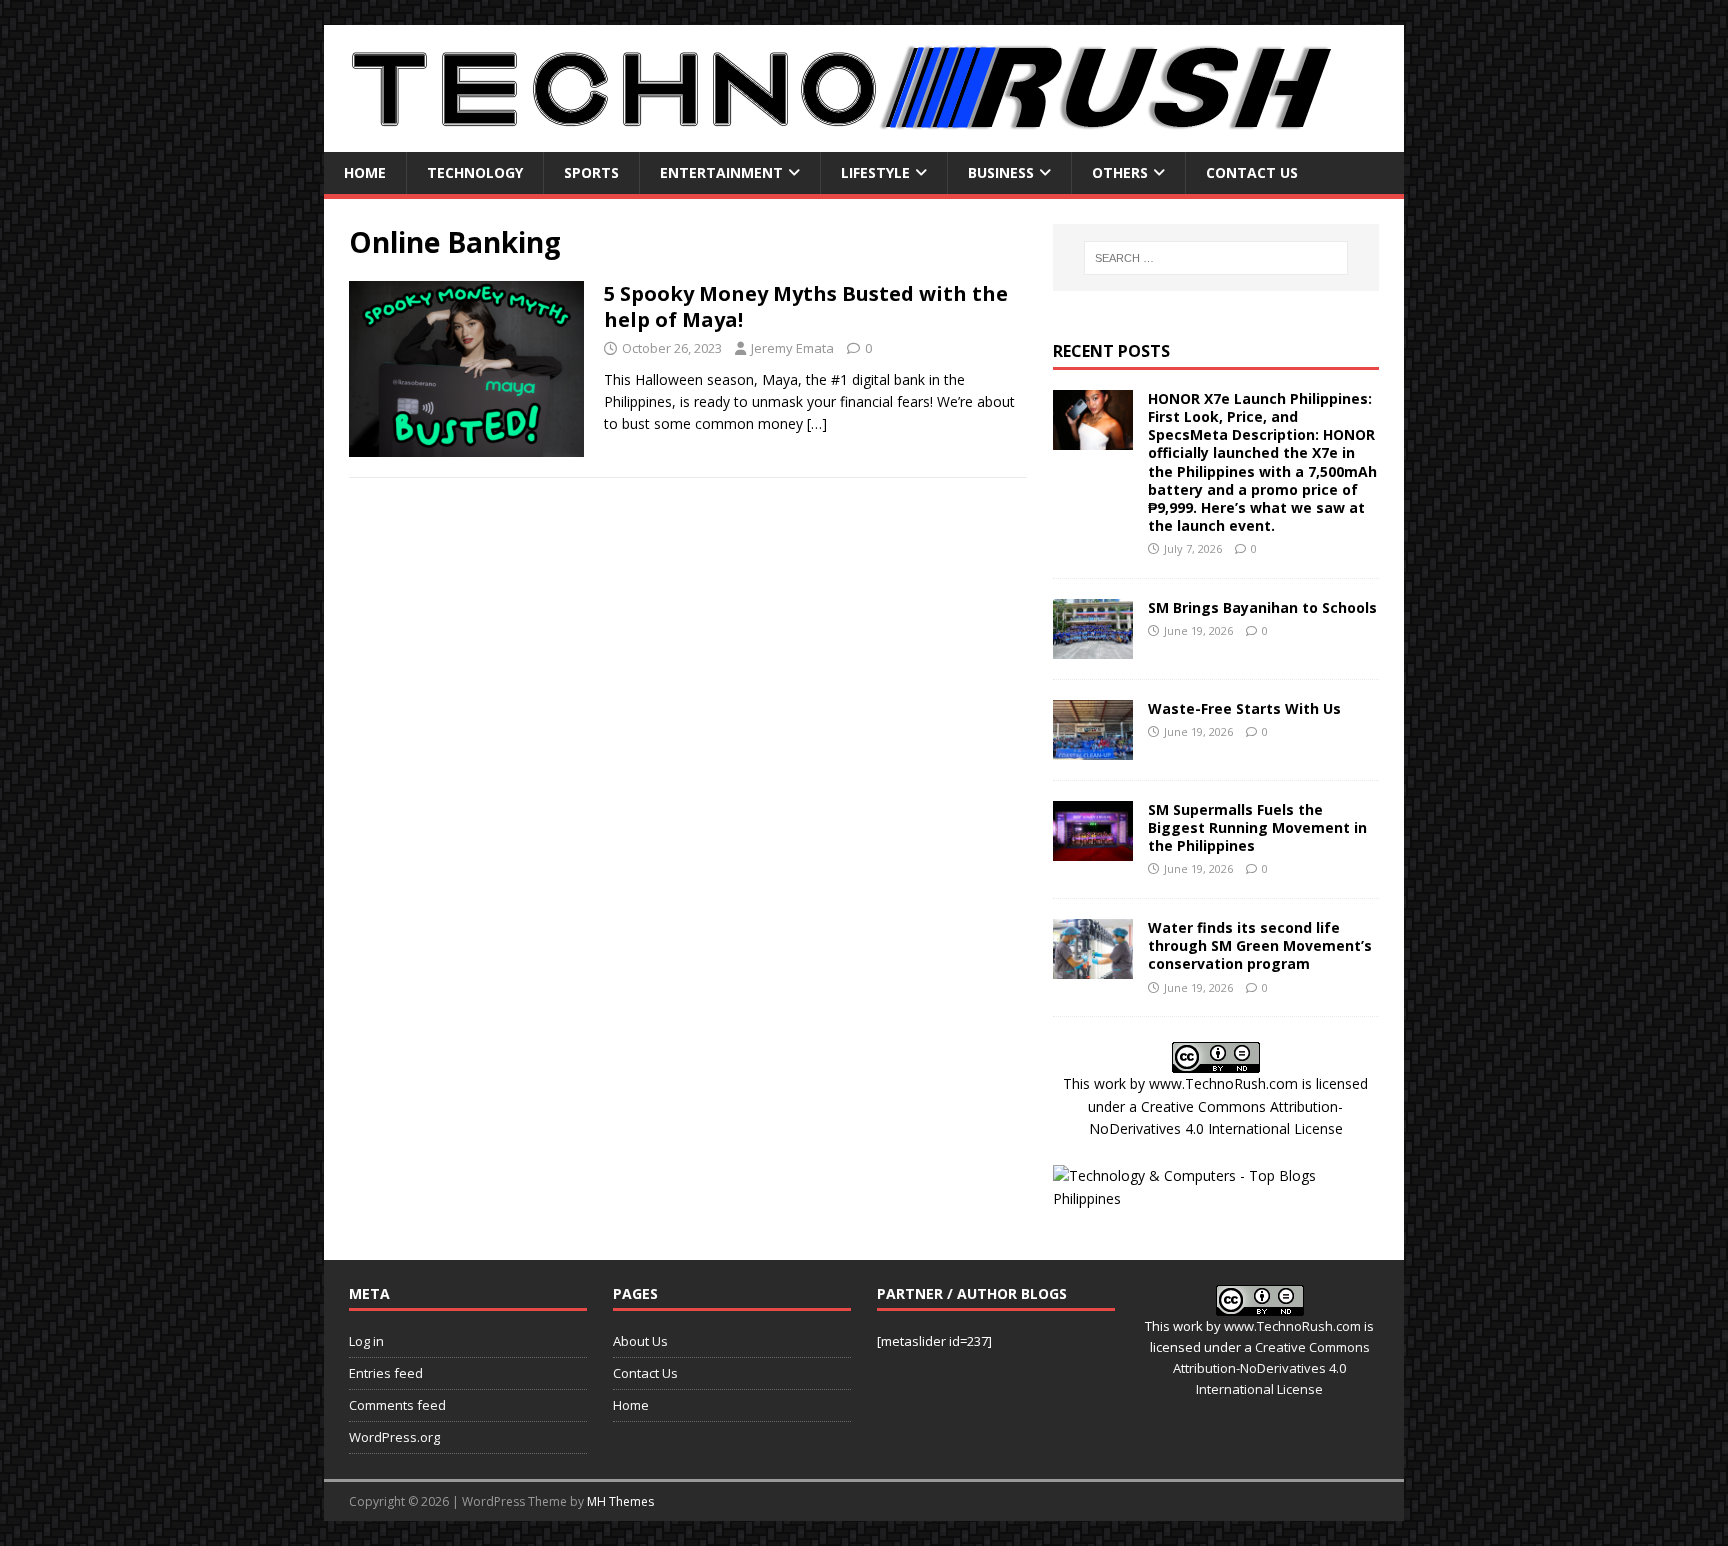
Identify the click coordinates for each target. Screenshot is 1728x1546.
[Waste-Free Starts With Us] (1093, 747)
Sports (591, 172)
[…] (817, 423)
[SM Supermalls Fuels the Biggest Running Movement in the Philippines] (1093, 848)
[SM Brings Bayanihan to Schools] (1093, 646)
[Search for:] (1216, 258)
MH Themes (620, 1501)
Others (1120, 172)
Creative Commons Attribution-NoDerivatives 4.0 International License (1271, 1368)
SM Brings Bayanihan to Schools (1262, 607)
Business (1001, 172)
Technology (475, 172)
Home (365, 172)
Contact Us (1252, 172)
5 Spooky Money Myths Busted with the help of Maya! (806, 306)
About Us (640, 1341)
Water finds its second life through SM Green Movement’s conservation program (1260, 945)
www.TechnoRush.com (1223, 1083)
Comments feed (397, 1405)
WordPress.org (394, 1437)
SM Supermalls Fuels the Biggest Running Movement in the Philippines (1257, 827)
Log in (366, 1341)
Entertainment (721, 172)
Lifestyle (875, 172)
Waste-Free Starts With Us (1244, 708)
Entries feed (386, 1373)
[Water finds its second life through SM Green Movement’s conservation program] (1093, 967)
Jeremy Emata (792, 348)
